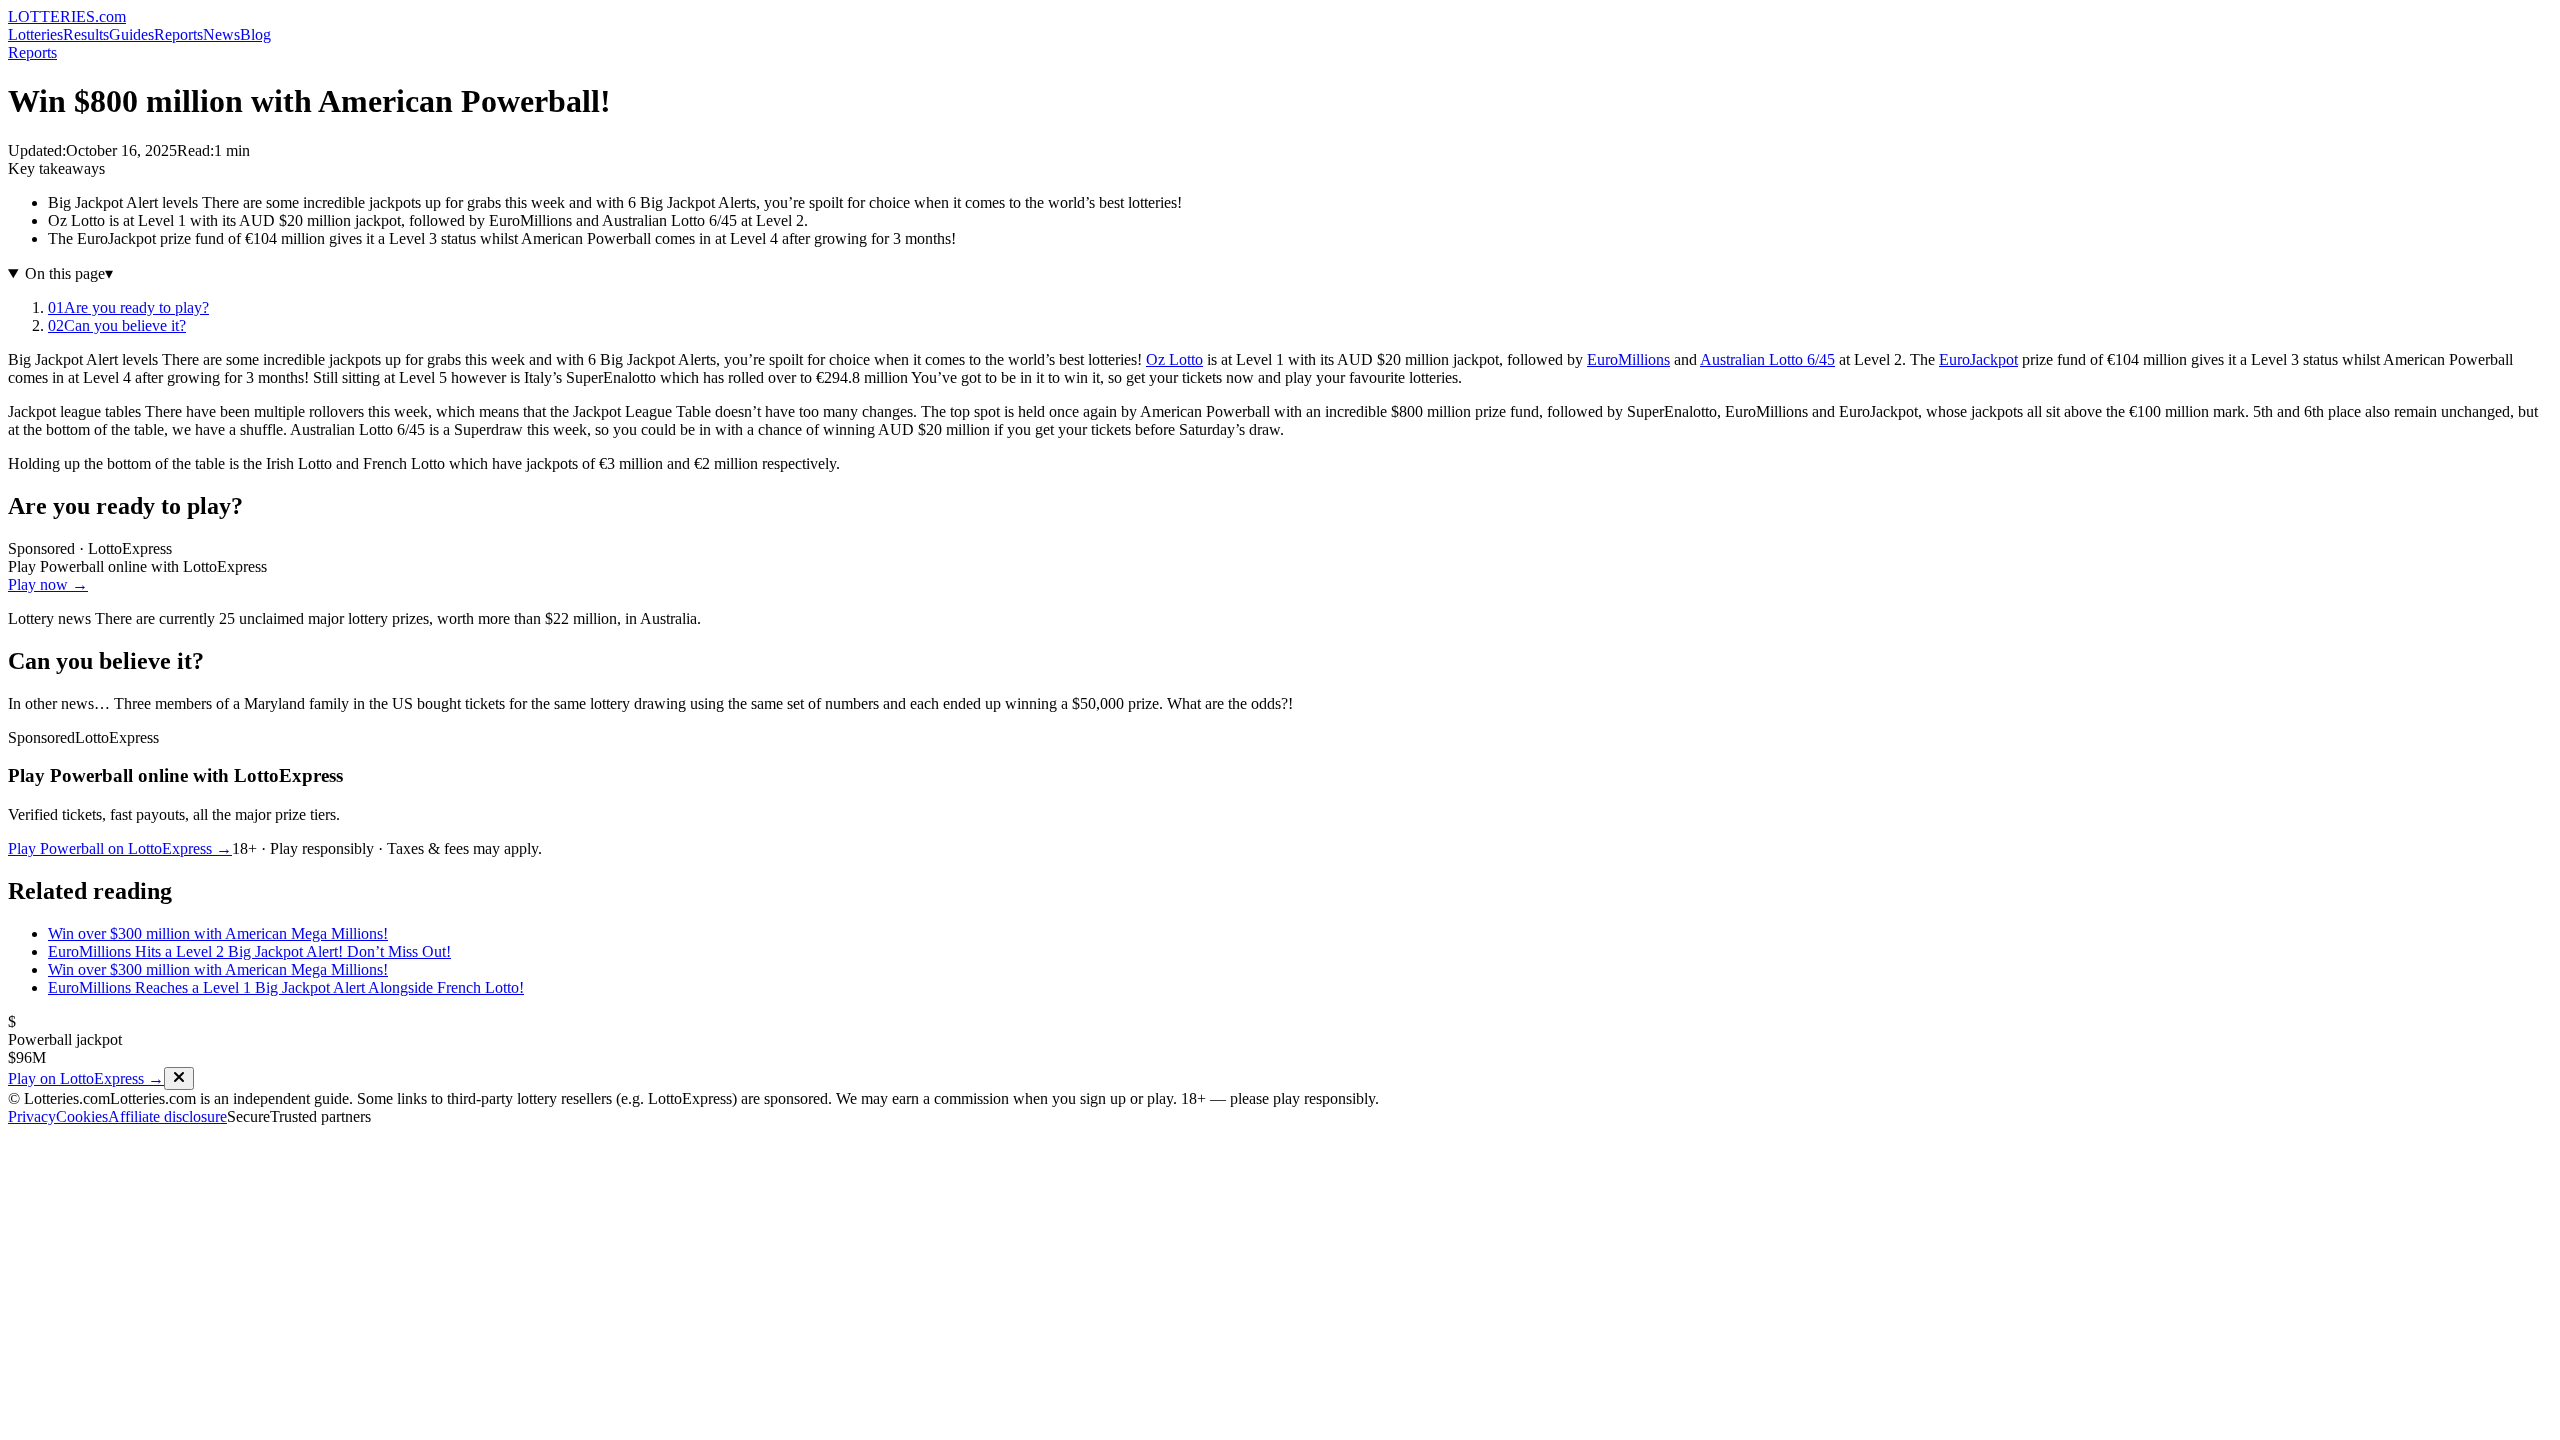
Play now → (48, 584)
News (221, 34)
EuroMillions (1628, 359)
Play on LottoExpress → (86, 1078)
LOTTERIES (67, 16)
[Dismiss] (179, 1078)
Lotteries (35, 34)
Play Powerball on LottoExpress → (120, 848)
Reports (178, 34)
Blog (255, 34)
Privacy (32, 1116)
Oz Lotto (1174, 359)
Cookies (82, 1116)
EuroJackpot (1978, 359)
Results (86, 34)
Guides (131, 34)
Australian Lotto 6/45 (1767, 359)
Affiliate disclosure (167, 1116)
